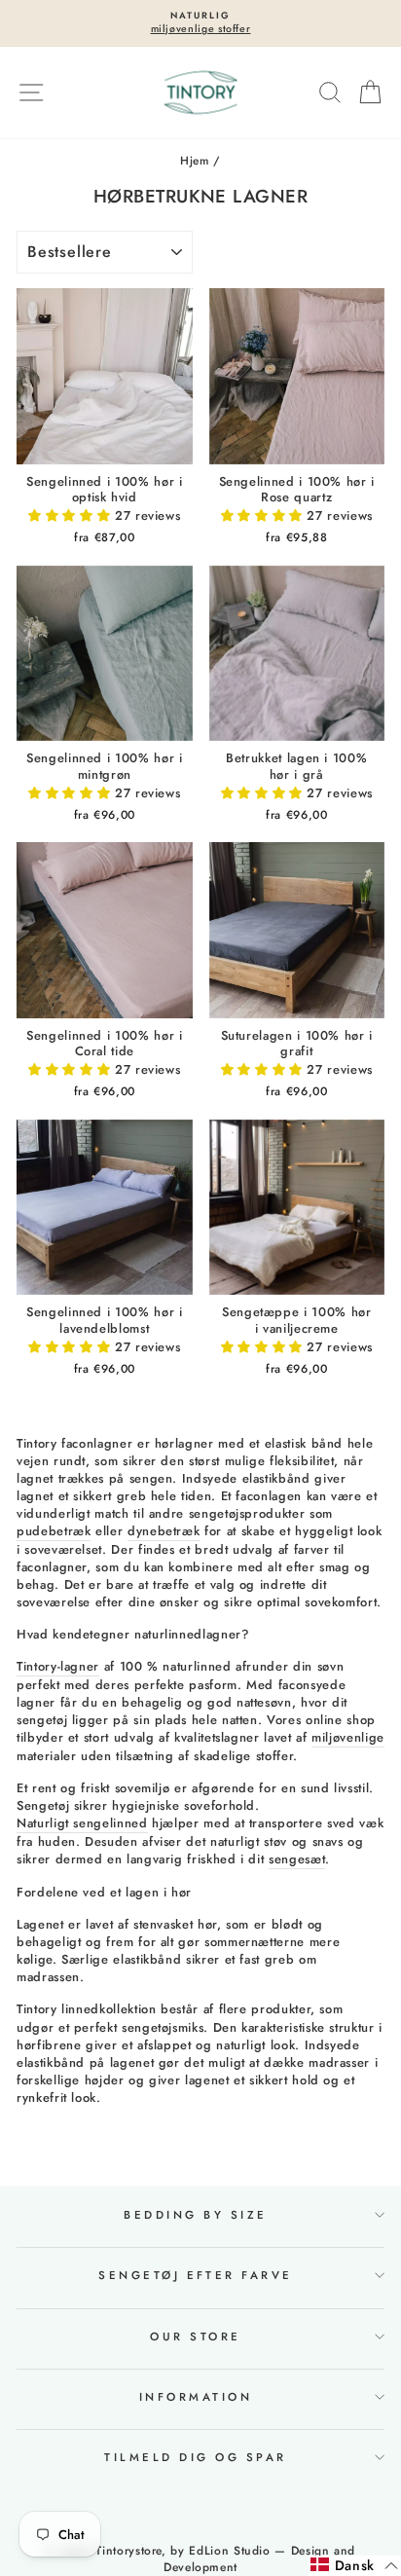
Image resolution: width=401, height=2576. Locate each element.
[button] (72, 515)
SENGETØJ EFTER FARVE (196, 2275)
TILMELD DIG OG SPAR (195, 2457)
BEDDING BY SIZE (195, 2215)
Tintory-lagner (58, 1667)
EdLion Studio (229, 2551)
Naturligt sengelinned (82, 1823)
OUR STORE (195, 2337)
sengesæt (297, 1859)
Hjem (195, 160)
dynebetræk (164, 1531)
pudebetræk (54, 1531)
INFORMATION (196, 2397)
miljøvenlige (348, 1738)
